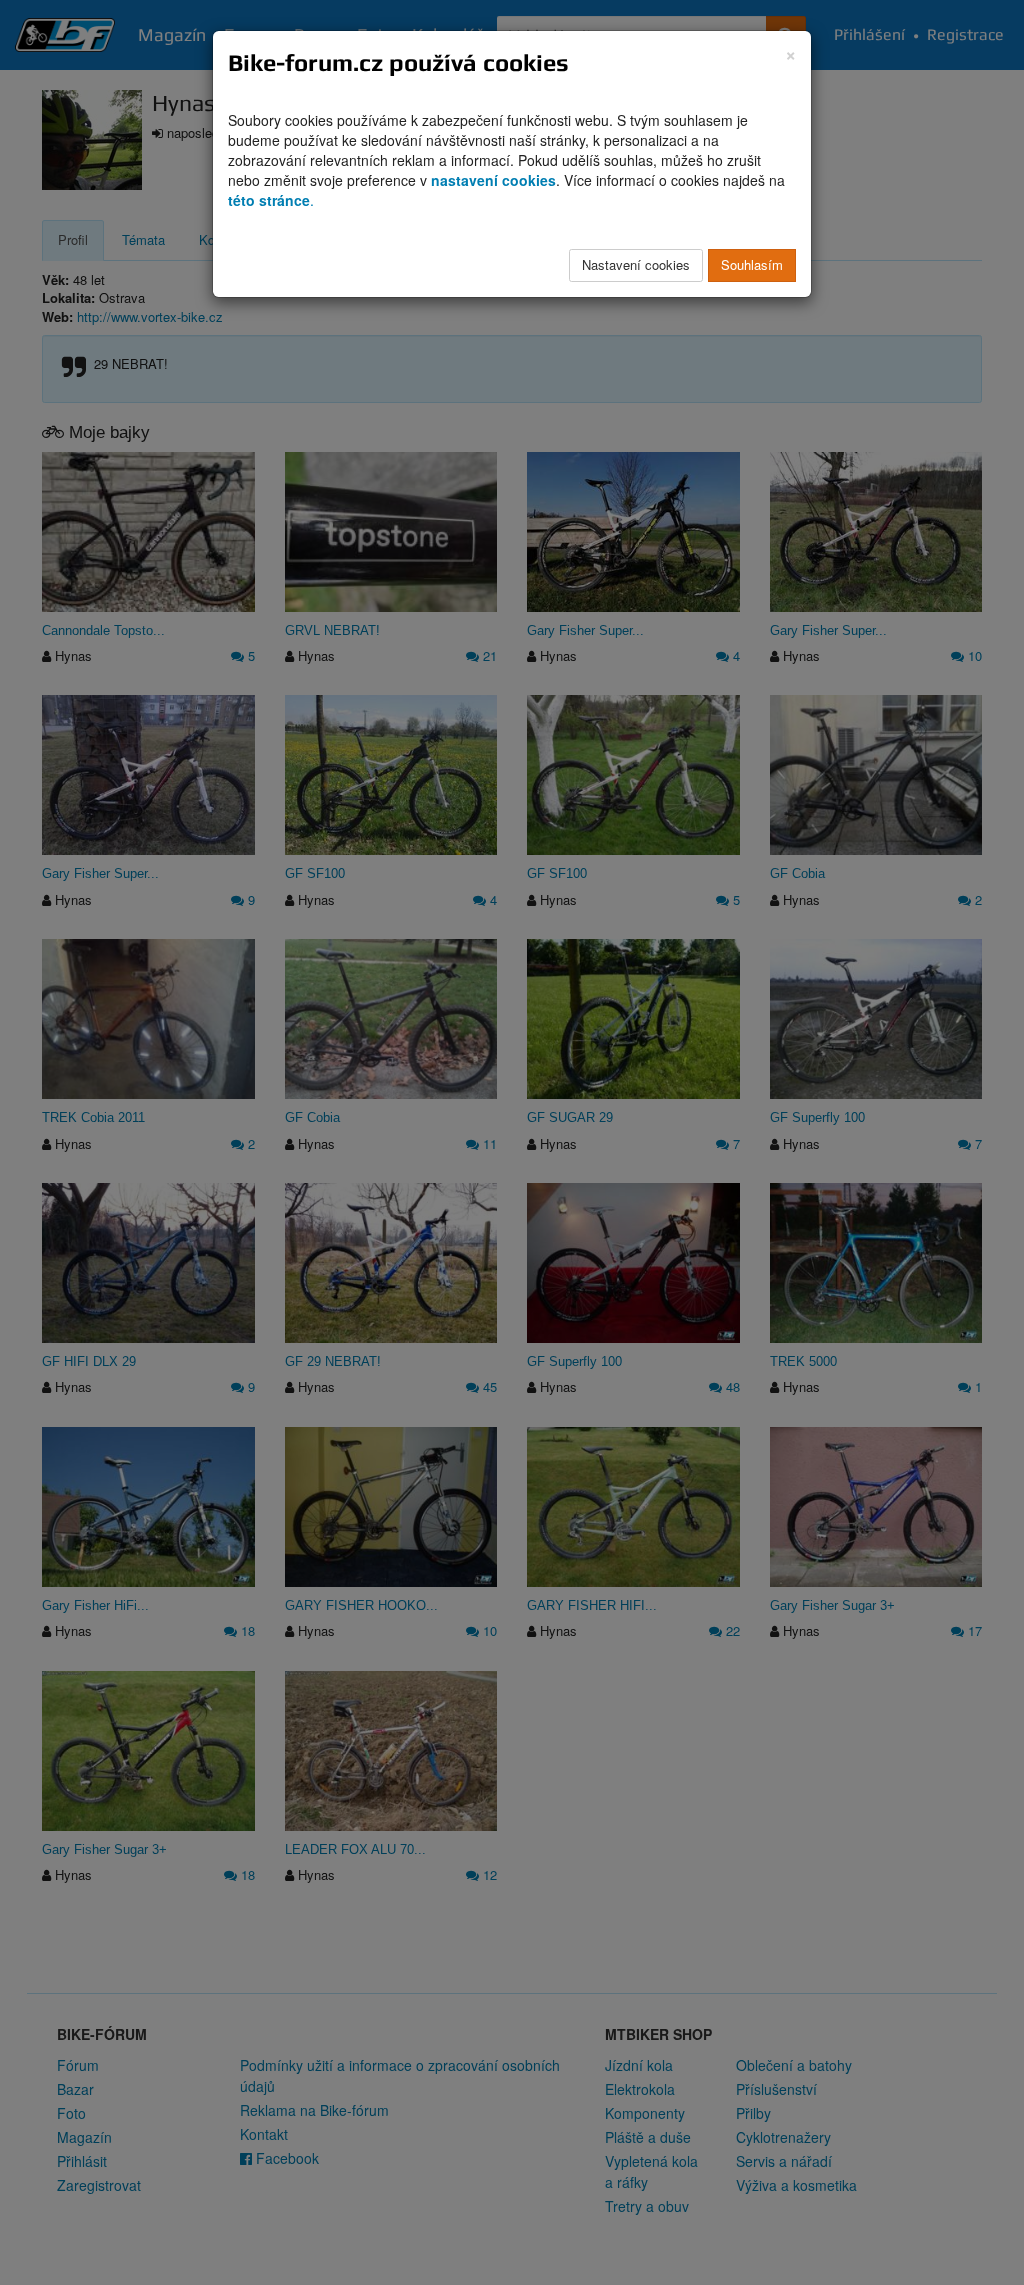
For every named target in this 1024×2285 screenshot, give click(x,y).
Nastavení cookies (636, 264)
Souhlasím (752, 264)
